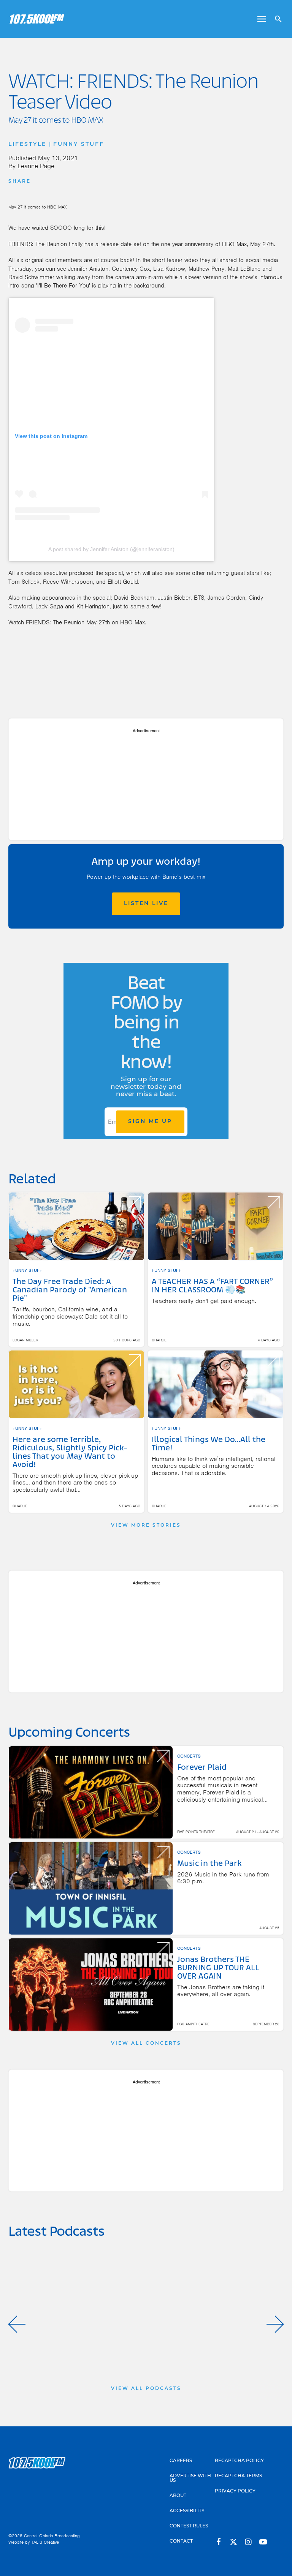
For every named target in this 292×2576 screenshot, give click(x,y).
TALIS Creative (45, 2542)
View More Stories (146, 1526)
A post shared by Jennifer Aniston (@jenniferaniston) (111, 549)
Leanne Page (36, 166)
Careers (181, 2461)
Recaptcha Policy (239, 2461)
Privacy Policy (235, 2491)
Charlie (159, 1340)
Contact (181, 2541)
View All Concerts (146, 2044)
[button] (17, 2324)
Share (20, 182)
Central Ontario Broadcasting (52, 2536)
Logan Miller (25, 1340)
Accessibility (187, 2511)
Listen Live (146, 904)
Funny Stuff (79, 145)
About (178, 2496)
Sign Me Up (150, 1122)
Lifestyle (27, 145)
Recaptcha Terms (238, 2476)
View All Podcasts (146, 2389)
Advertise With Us (190, 2478)
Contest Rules (189, 2526)
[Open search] (275, 19)
